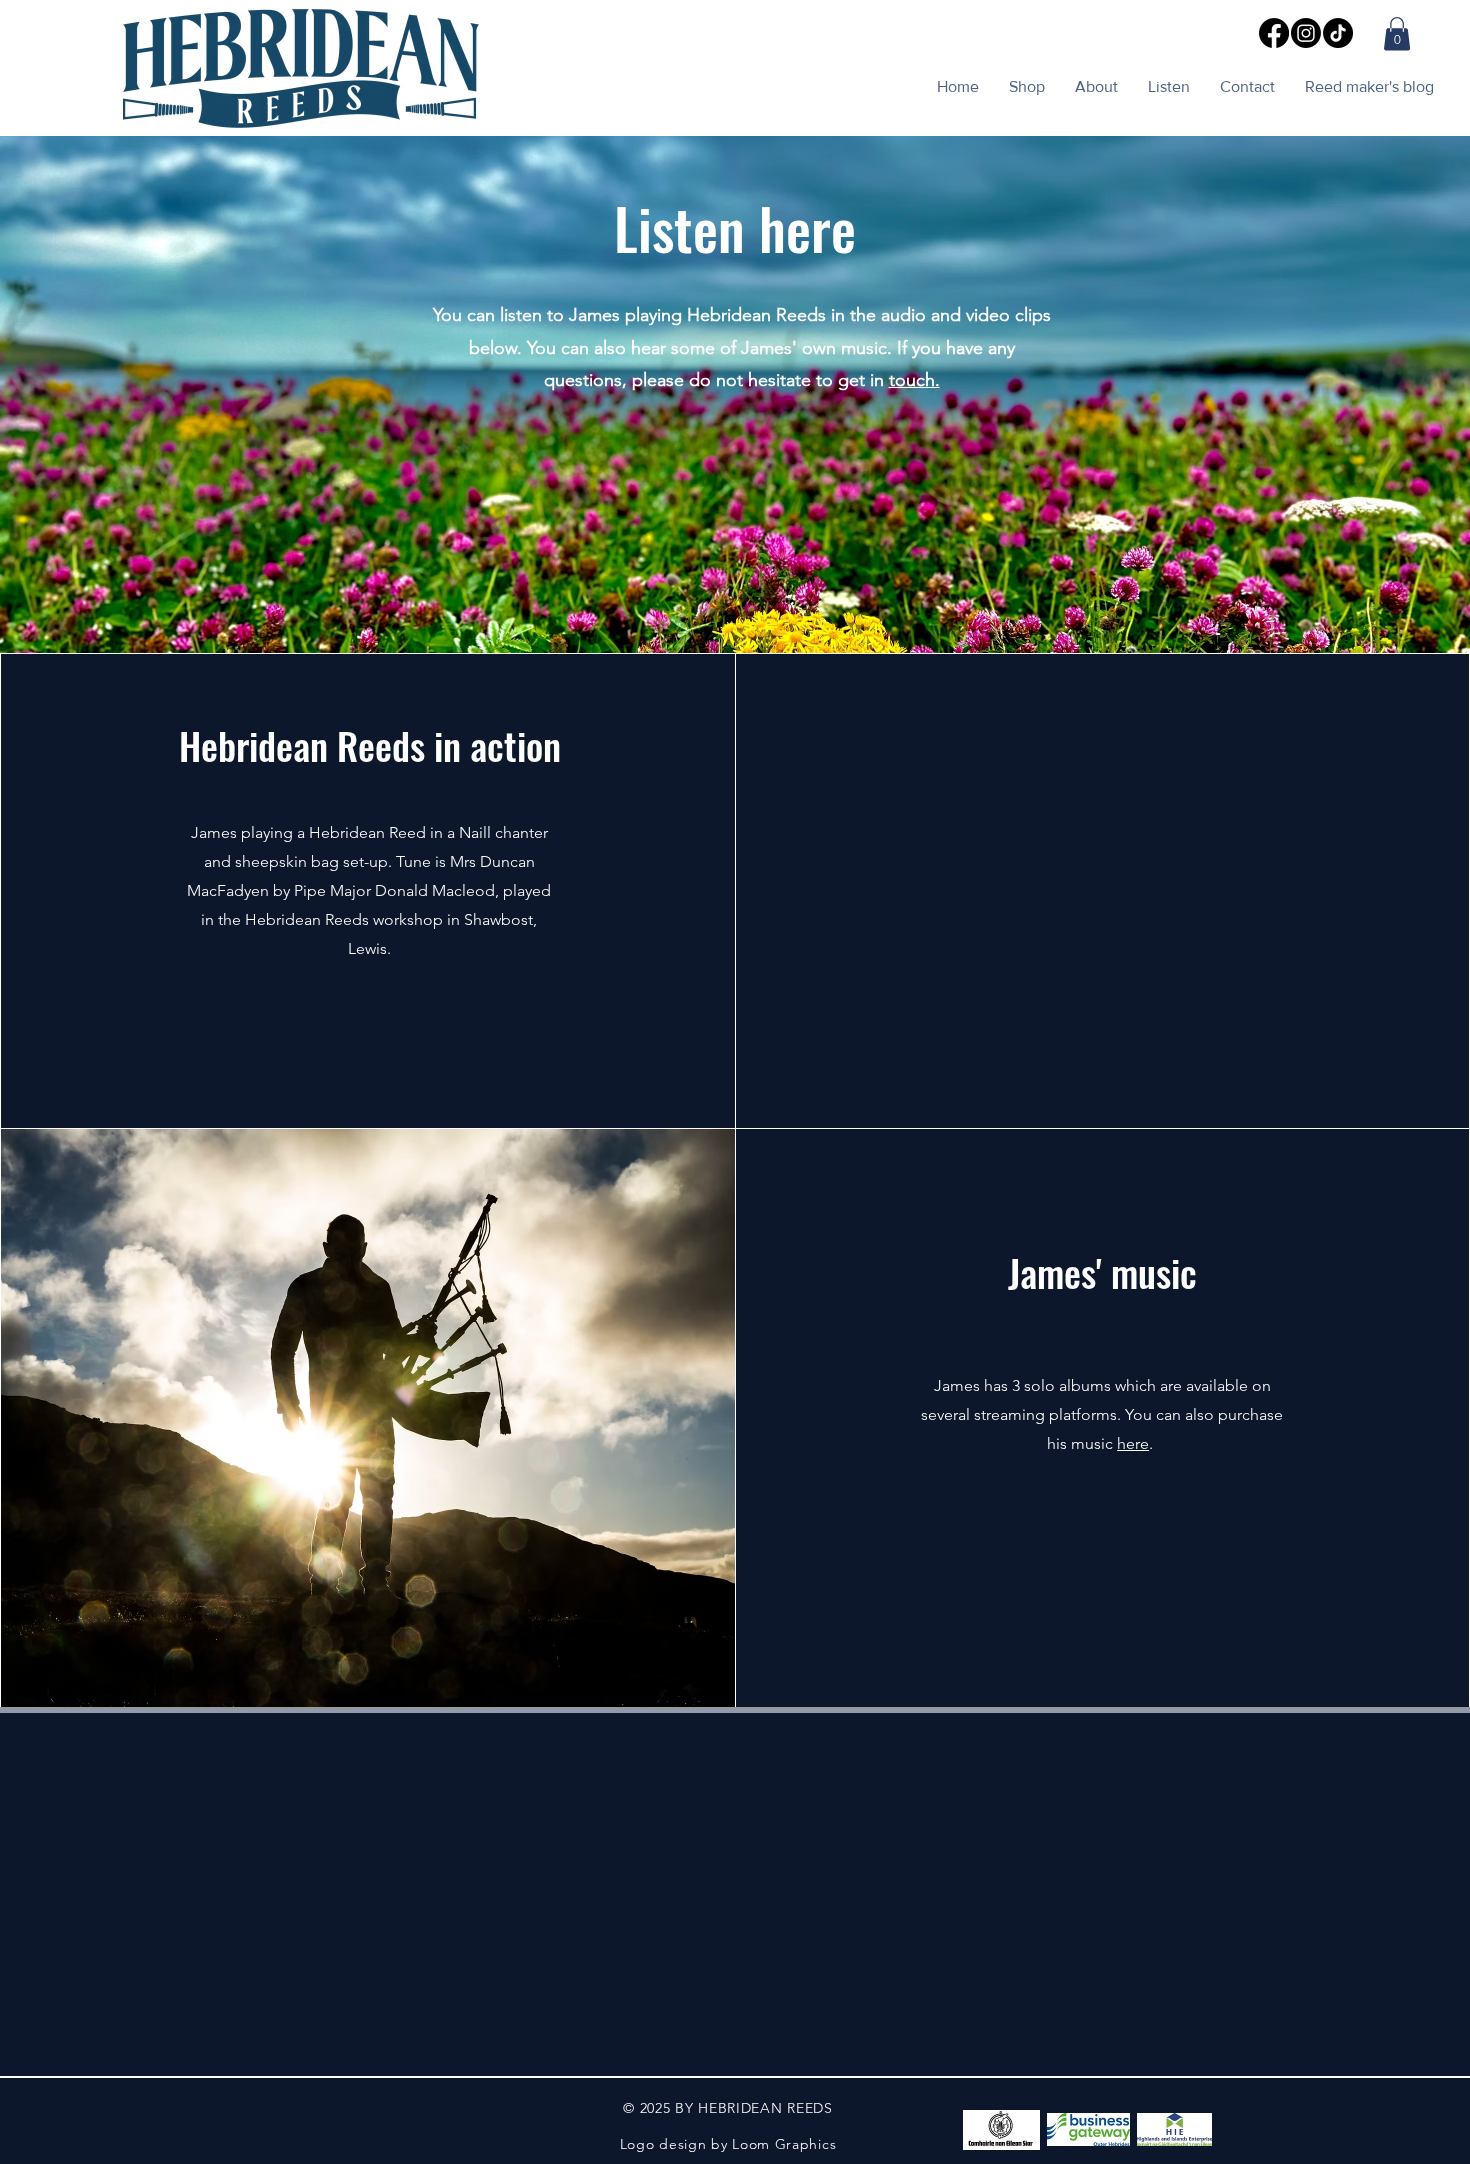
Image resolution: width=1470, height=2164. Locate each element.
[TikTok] (1338, 33)
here (1133, 1443)
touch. (914, 380)
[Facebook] (1274, 33)
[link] (1397, 33)
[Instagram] (1306, 33)
